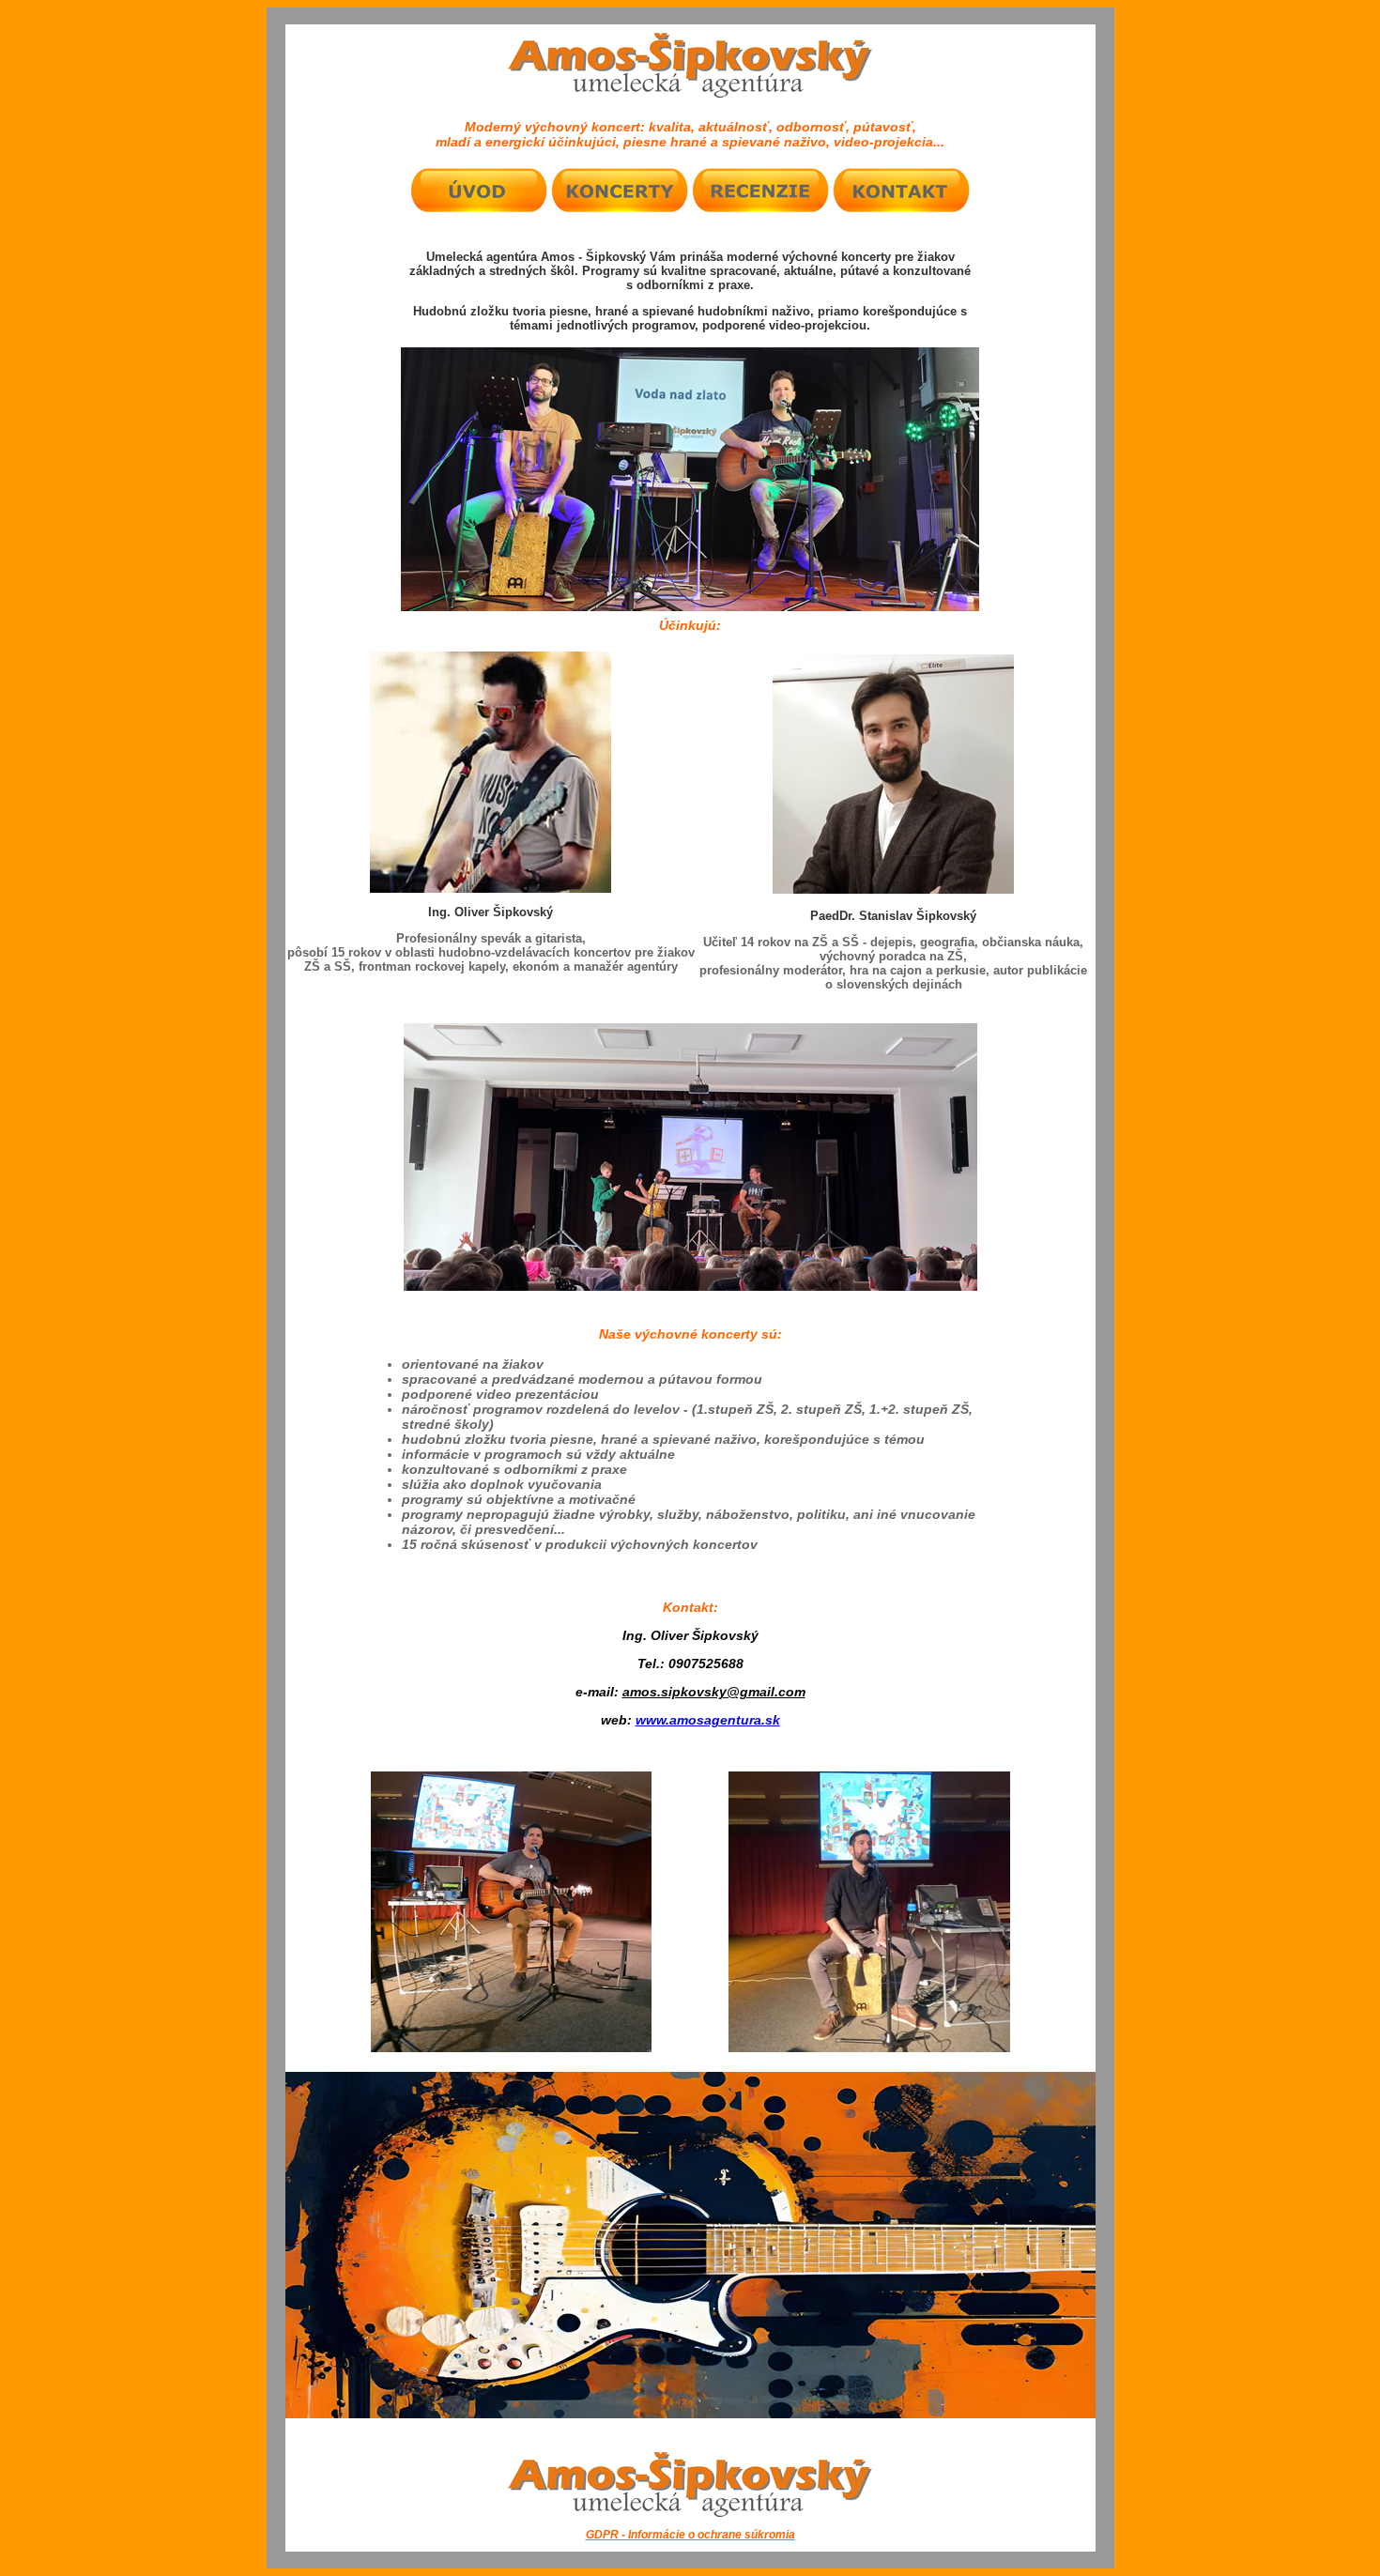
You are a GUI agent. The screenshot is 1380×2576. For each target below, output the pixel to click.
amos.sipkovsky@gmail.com (714, 1692)
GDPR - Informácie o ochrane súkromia (690, 2535)
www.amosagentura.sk (708, 1720)
